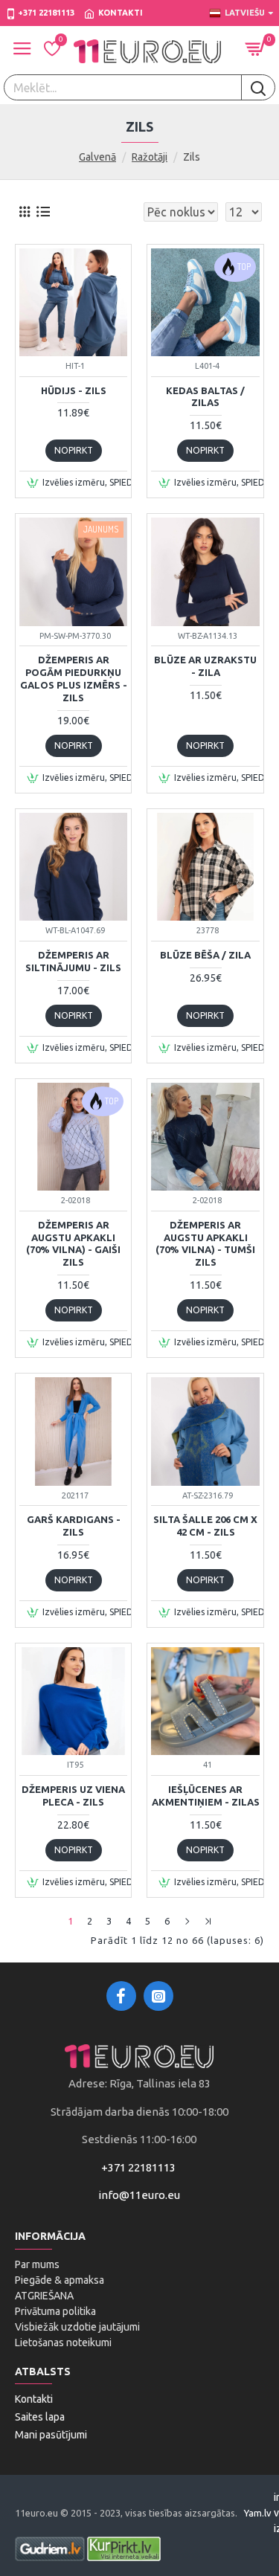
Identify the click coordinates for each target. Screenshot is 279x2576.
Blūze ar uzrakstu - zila (205, 666)
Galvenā (97, 157)
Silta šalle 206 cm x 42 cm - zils (205, 1526)
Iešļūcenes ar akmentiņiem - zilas (205, 1796)
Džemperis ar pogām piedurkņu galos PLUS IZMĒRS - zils (74, 679)
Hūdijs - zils (74, 390)
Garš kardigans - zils (74, 1526)
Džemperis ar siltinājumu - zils (73, 961)
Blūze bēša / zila (205, 955)
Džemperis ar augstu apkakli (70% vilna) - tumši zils (205, 1244)
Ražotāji (150, 157)
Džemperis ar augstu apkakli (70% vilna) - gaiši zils (73, 1244)
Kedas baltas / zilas (205, 397)
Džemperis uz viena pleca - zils (73, 1796)
